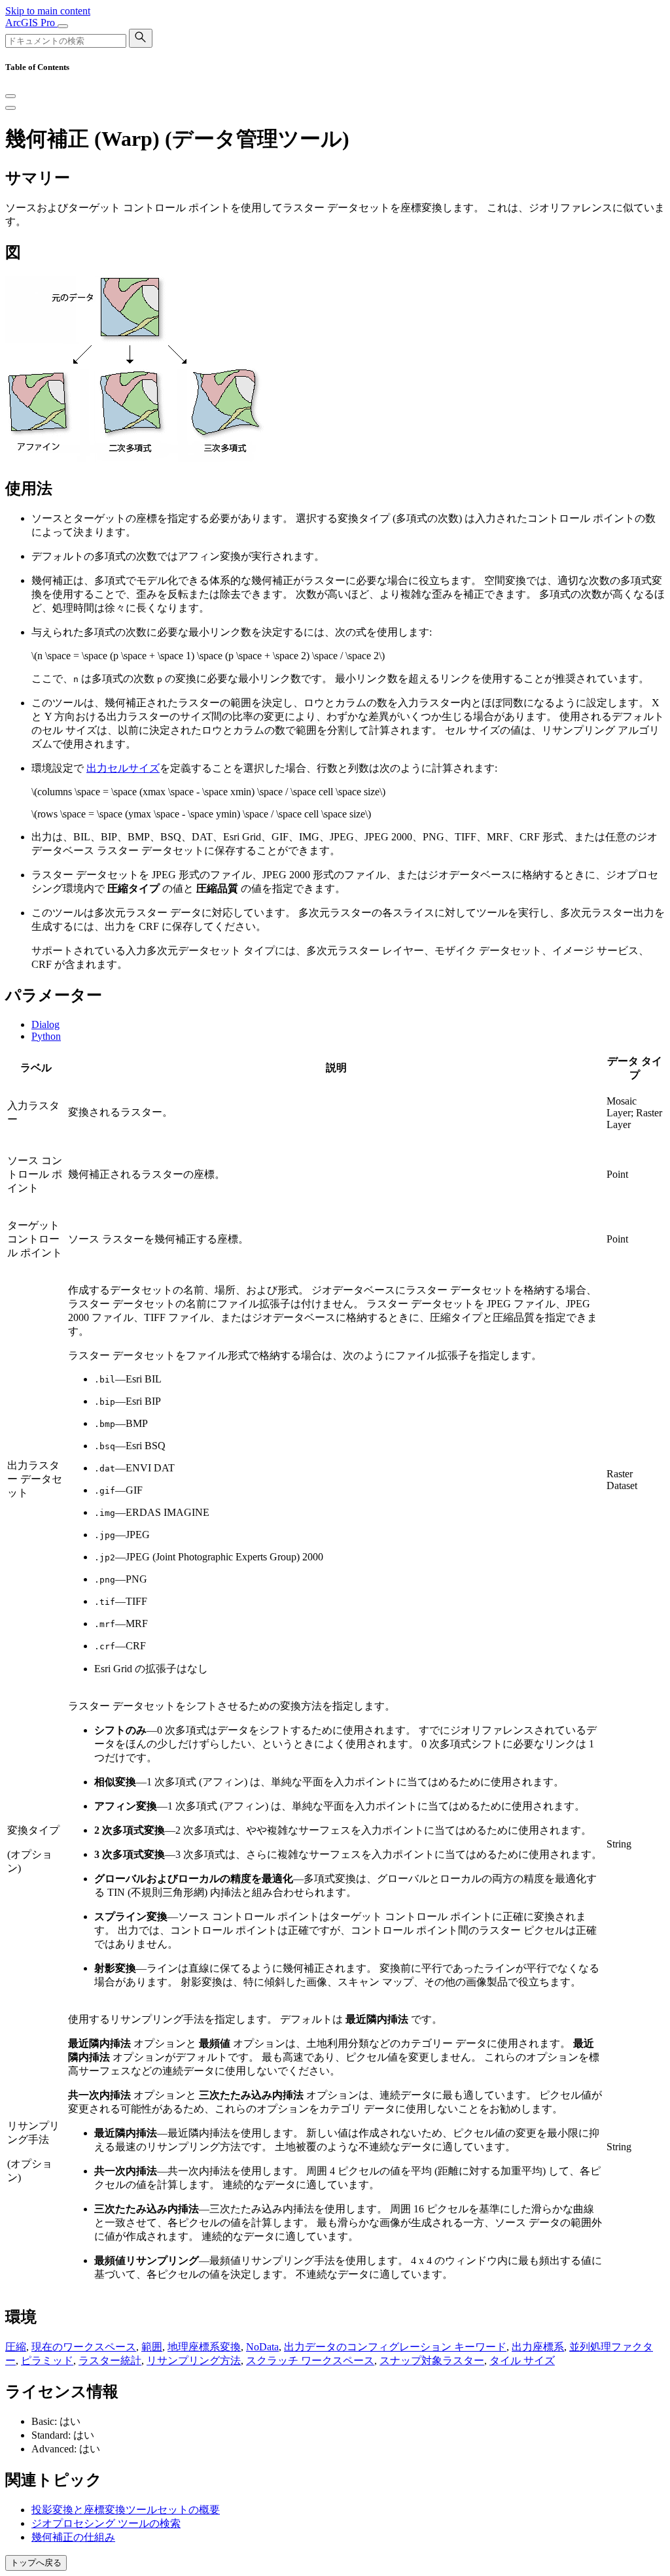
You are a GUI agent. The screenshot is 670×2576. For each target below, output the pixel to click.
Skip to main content (48, 11)
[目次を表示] (10, 108)
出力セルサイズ (123, 768)
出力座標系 (538, 2347)
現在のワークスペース (84, 2347)
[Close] (10, 96)
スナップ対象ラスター (432, 2361)
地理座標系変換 (204, 2347)
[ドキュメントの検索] (141, 38)
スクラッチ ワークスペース (310, 2361)
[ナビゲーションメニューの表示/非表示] (63, 26)
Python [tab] (46, 1036)
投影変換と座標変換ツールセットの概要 (126, 2510)
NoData (262, 2347)
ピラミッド (47, 2361)
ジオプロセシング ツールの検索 (106, 2523)
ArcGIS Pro (31, 23)
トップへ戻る (36, 2563)
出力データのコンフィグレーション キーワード (395, 2347)
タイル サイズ (522, 2361)
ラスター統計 (110, 2361)
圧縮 (16, 2347)
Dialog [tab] (45, 1024)
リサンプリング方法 (194, 2361)
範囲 (152, 2347)
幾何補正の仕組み (73, 2537)
